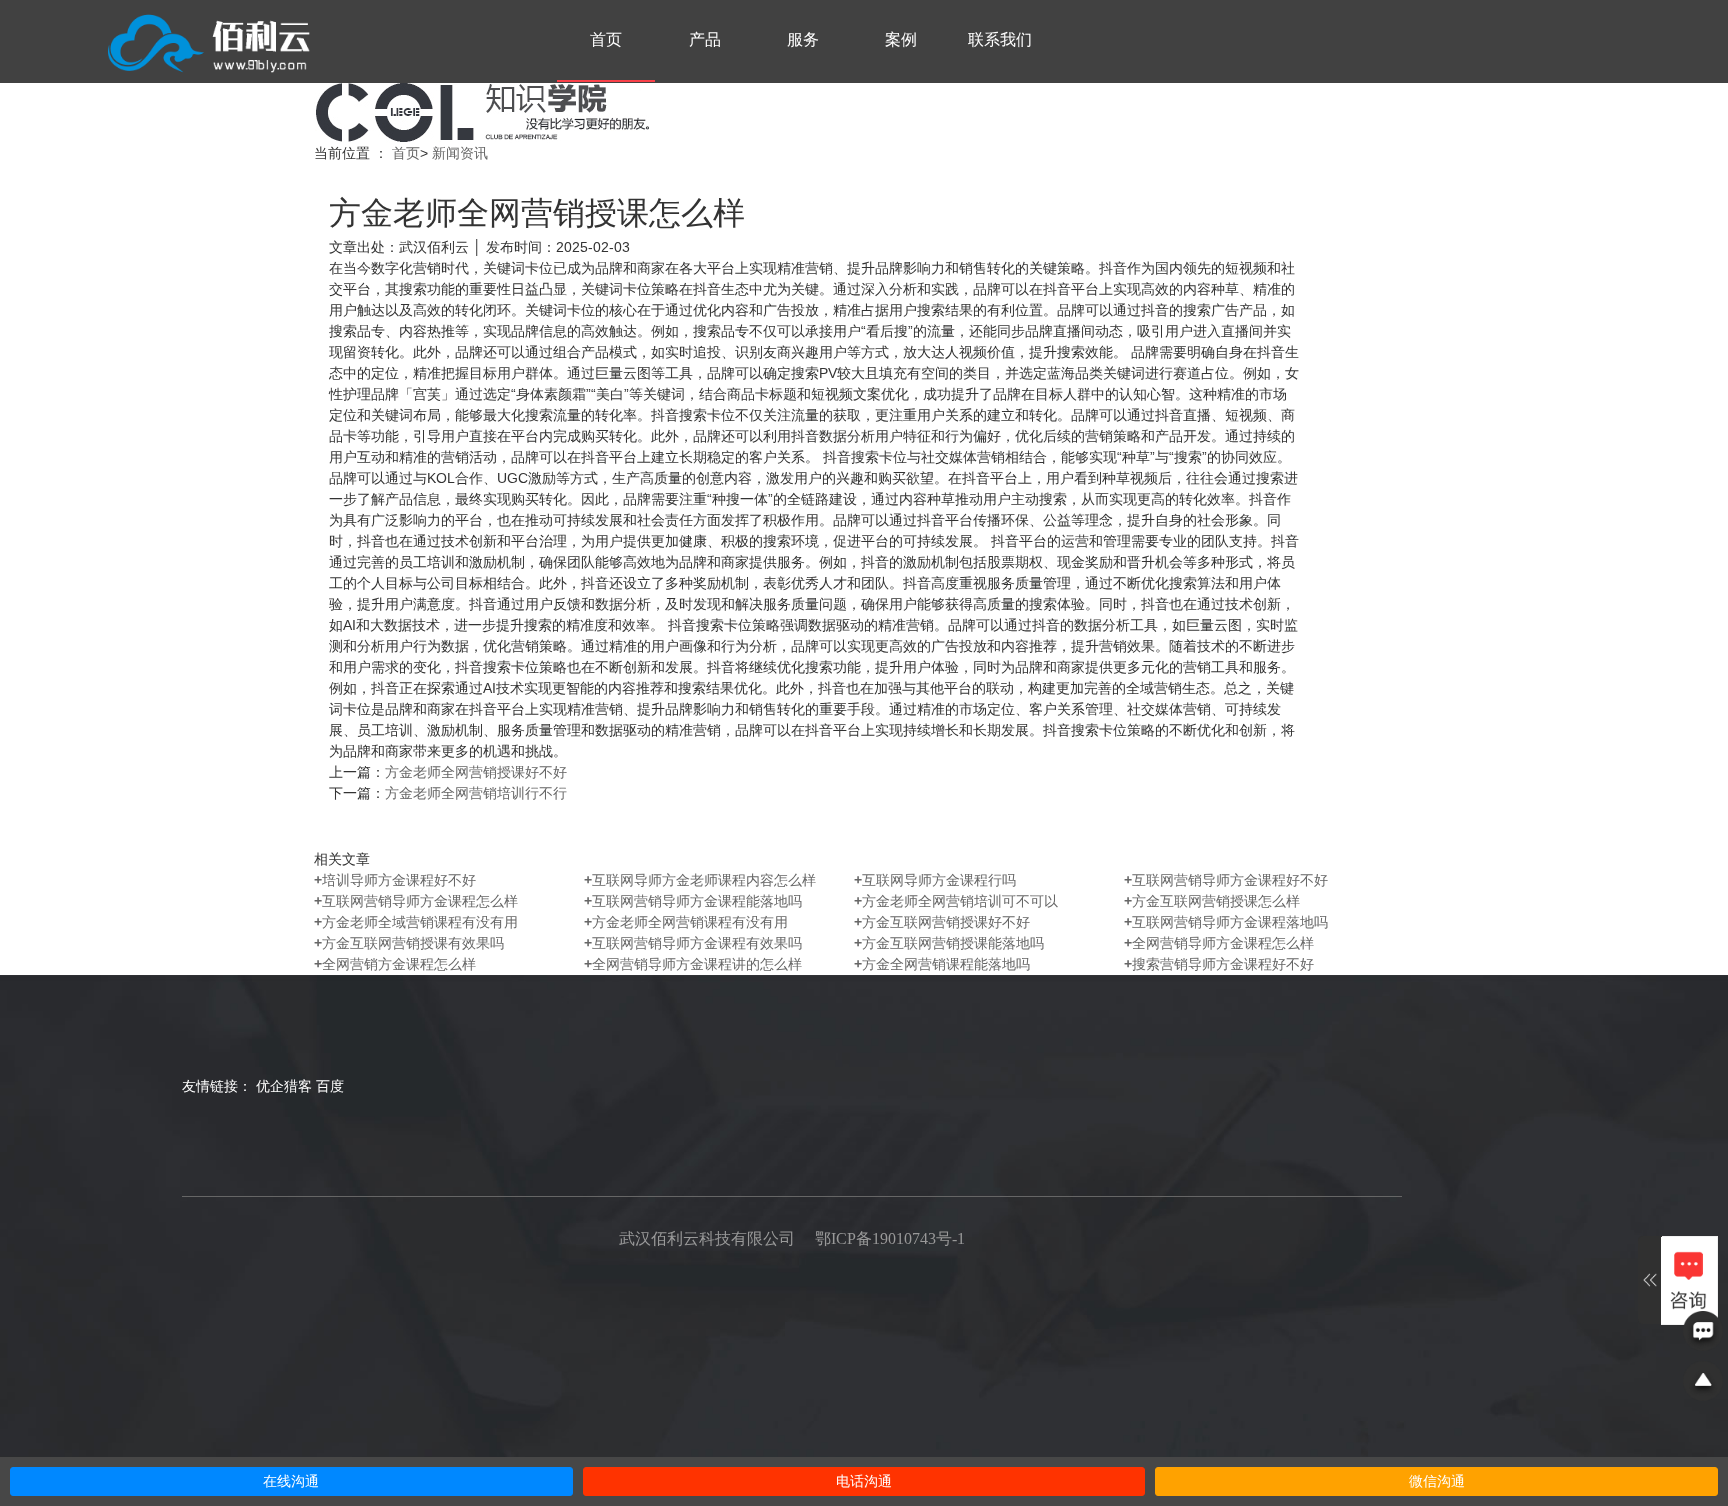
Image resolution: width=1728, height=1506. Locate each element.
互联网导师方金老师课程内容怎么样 (700, 880)
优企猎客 (284, 1086)
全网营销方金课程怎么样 (395, 964)
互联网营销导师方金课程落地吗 (1226, 922)
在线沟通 (291, 1481)
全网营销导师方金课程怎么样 (1219, 943)
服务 (803, 39)
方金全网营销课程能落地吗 (942, 964)
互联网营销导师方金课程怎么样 (416, 901)
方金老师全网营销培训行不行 (476, 793)
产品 (705, 39)
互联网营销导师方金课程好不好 (1226, 880)
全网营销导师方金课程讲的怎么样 (693, 964)
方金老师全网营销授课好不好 (476, 772)
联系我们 (1000, 39)
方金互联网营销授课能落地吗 (949, 943)
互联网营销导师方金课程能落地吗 (693, 901)
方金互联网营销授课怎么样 (1212, 901)
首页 (606, 39)
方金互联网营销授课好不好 (942, 922)
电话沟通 (864, 1481)
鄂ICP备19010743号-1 (890, 1238)
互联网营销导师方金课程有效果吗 (693, 943)
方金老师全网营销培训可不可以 (956, 901)
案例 (901, 39)
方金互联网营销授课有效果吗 (409, 943)
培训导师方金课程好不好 (395, 880)
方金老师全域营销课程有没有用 (416, 922)
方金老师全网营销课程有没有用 (686, 922)
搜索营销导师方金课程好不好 (1219, 964)
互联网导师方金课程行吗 (935, 880)
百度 (330, 1086)
